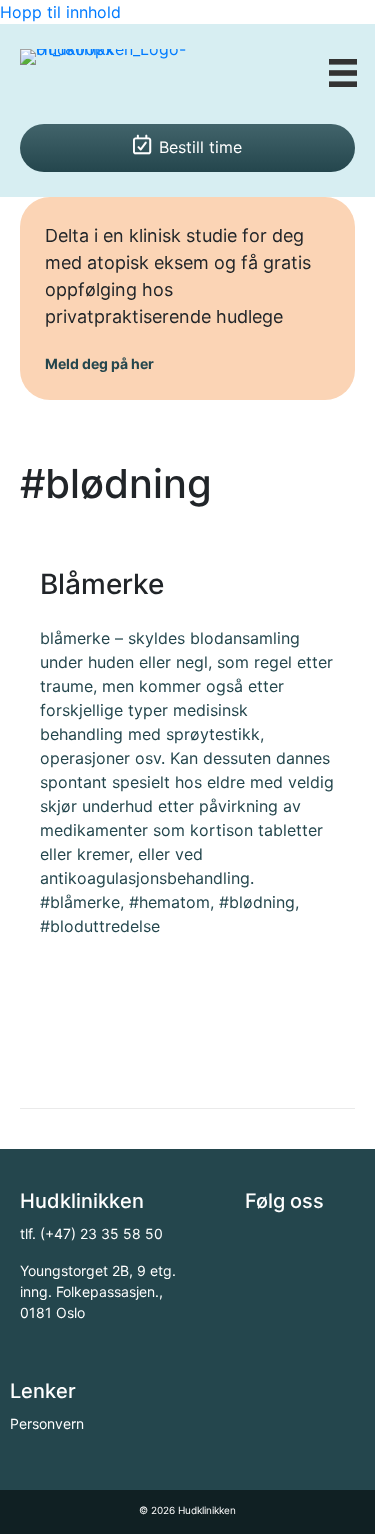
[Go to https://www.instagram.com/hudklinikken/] (305, 1243)
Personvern (47, 1423)
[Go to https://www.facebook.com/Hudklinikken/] (260, 1243)
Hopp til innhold (60, 12)
